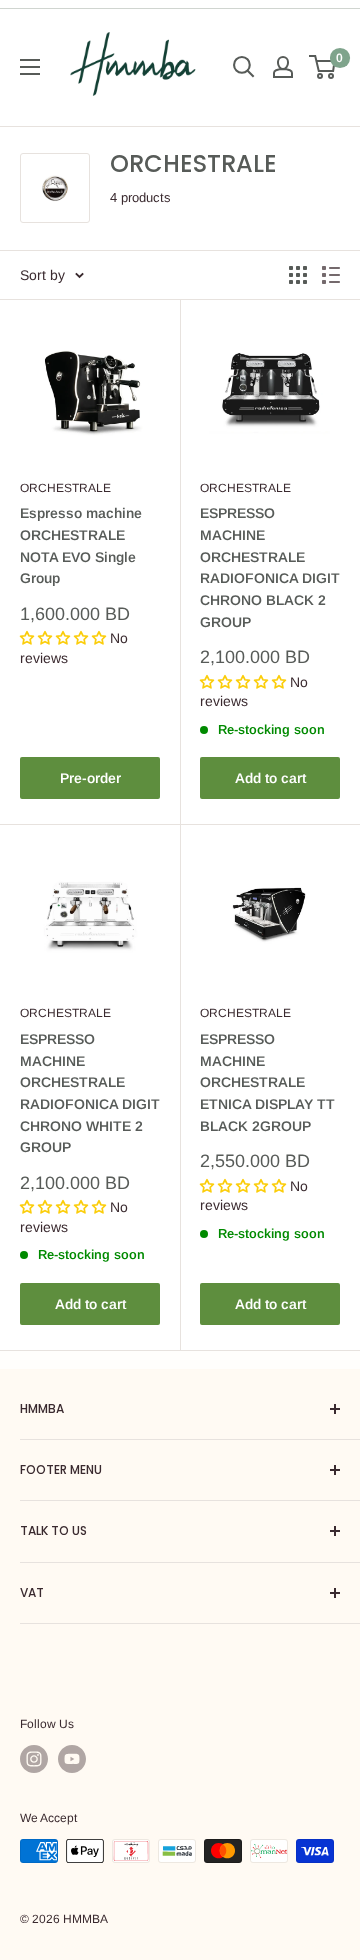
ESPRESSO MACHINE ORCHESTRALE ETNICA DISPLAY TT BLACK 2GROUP (267, 1082)
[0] (323, 67)
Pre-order (90, 778)
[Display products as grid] (298, 275)
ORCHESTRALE (65, 488)
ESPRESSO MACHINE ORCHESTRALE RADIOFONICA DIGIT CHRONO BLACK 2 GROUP (270, 567)
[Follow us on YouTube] (72, 1759)
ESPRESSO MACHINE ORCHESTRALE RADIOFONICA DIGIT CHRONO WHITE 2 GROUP (90, 1093)
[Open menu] (30, 67)
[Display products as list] (331, 275)
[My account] (283, 67)
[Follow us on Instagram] (34, 1759)
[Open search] (244, 67)
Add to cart (270, 778)
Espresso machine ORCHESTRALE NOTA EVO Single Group (81, 545)
